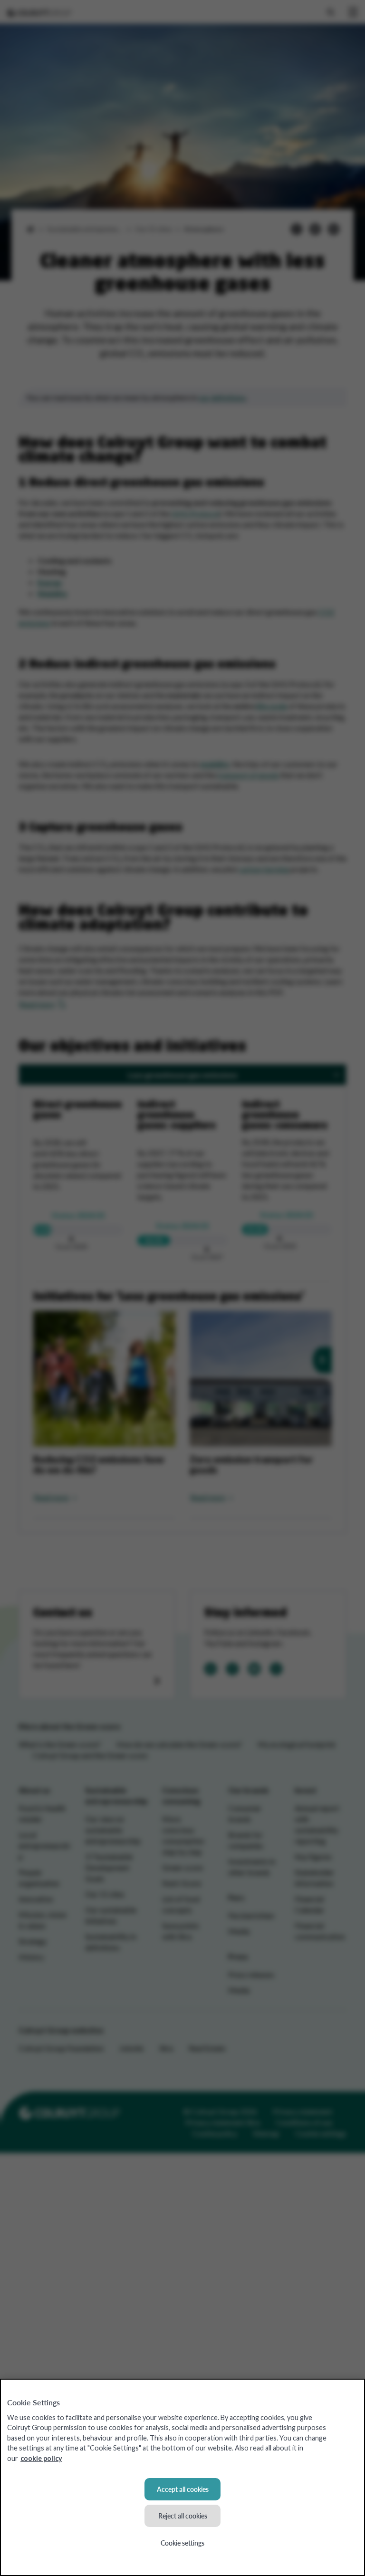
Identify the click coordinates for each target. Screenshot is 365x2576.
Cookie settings (182, 2543)
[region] (182, 2477)
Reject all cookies (183, 2516)
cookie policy (41, 2458)
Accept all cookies (183, 2489)
